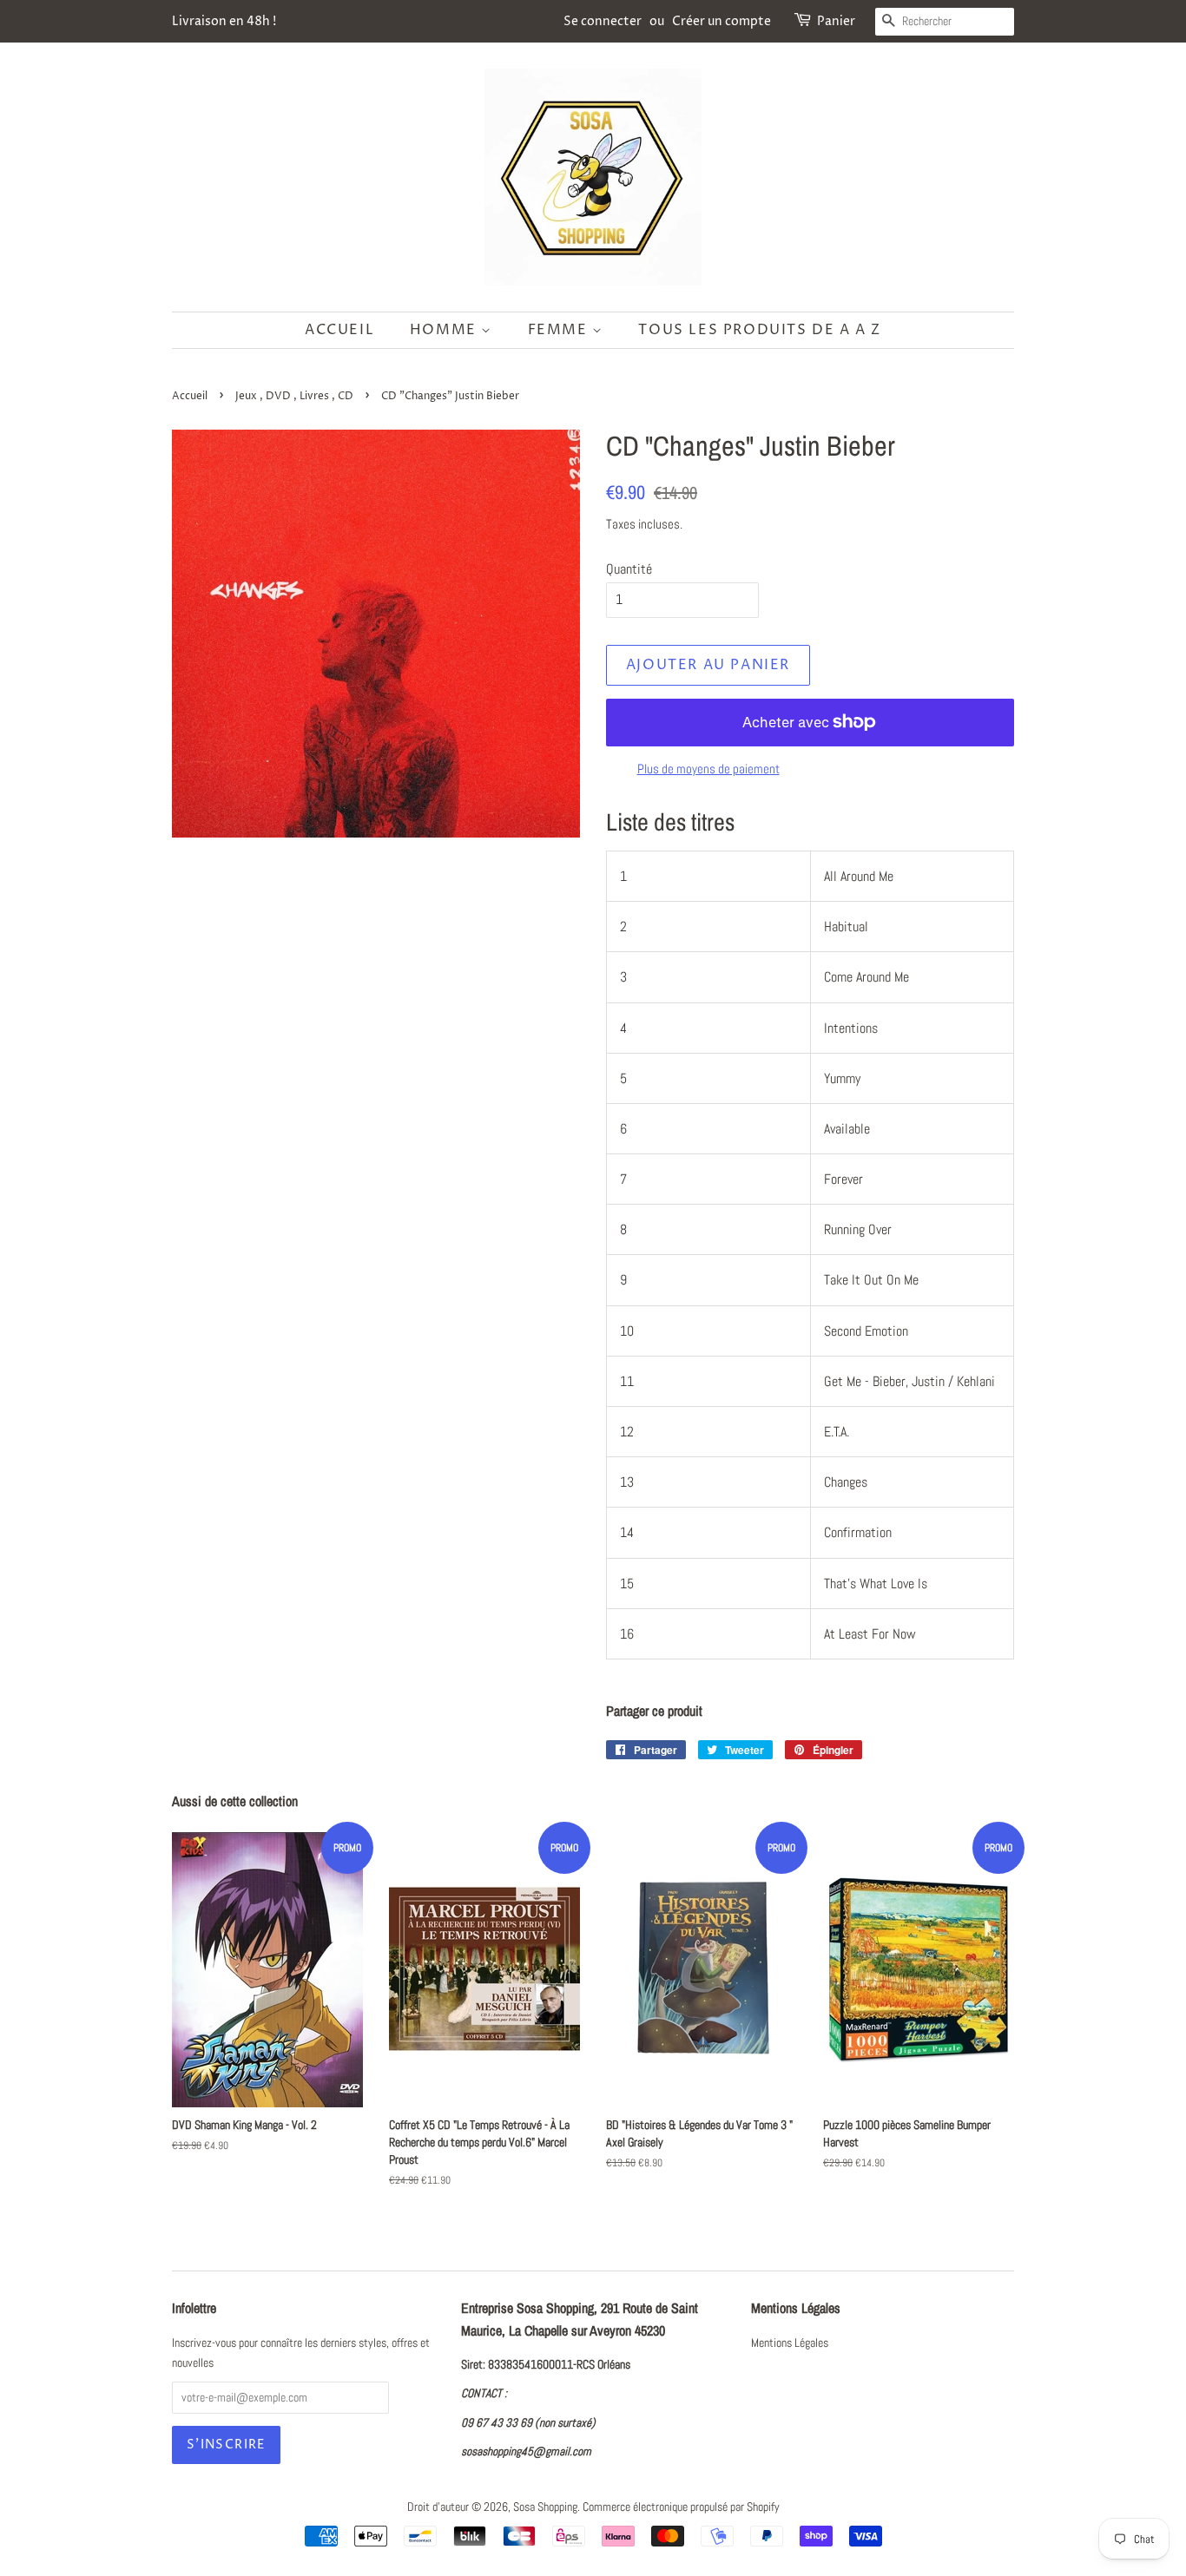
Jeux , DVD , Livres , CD (294, 396)
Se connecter (603, 21)
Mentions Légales (790, 2343)
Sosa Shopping (545, 2507)
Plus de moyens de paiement (708, 769)
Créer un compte (721, 21)
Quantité (629, 569)
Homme (446, 330)
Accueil (339, 330)
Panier (836, 21)
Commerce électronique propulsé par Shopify (681, 2507)
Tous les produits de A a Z (760, 330)
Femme (560, 330)
